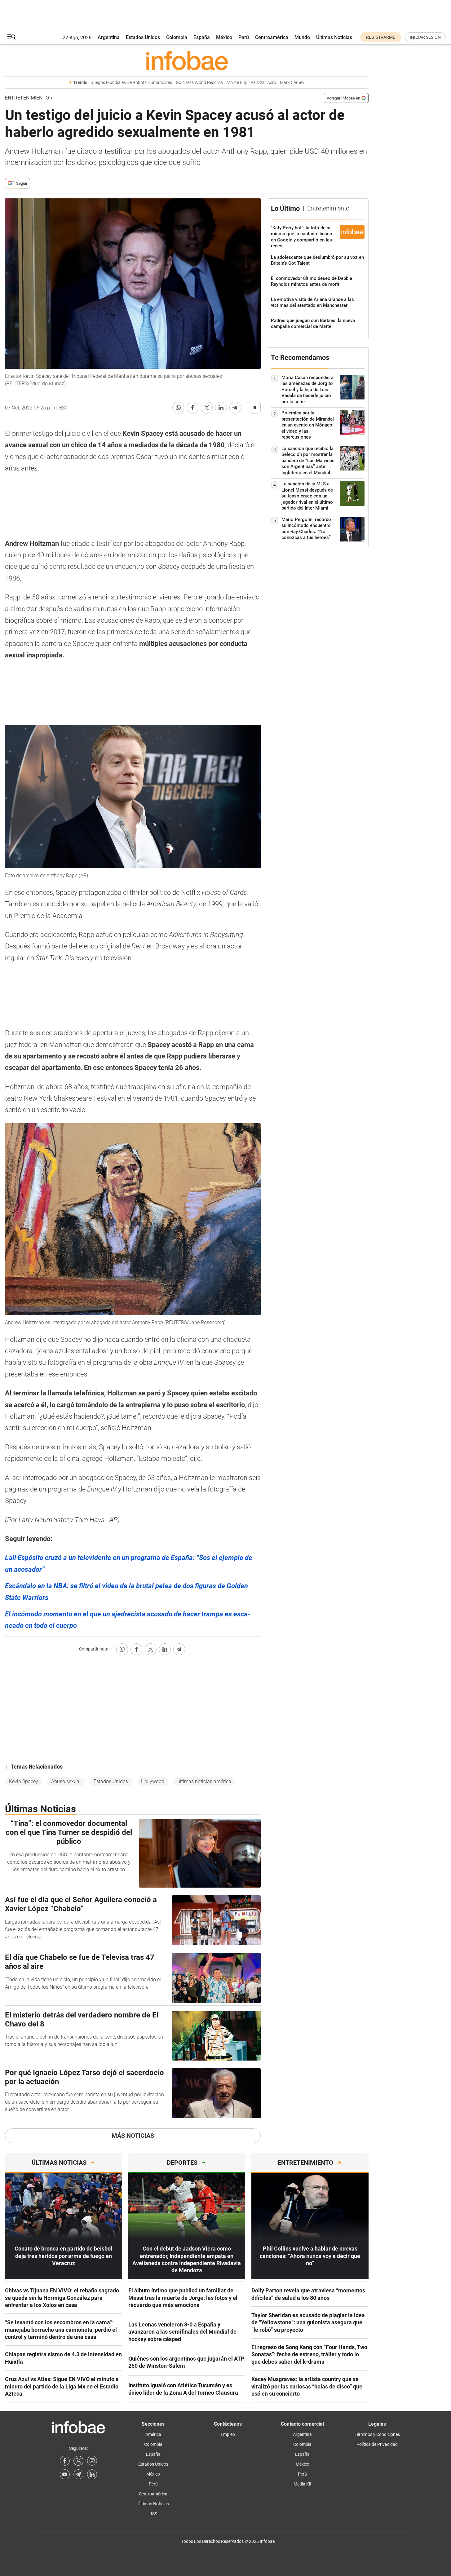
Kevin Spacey (24, 1781)
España (202, 37)
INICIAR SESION (425, 37)
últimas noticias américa (204, 1781)
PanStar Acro (263, 83)
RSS (153, 2514)
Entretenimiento (27, 98)
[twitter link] (78, 2461)
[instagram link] (92, 2461)
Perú (244, 37)
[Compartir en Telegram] (235, 408)
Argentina (109, 37)
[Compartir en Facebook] (192, 408)
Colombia (177, 37)
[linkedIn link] (92, 2474)
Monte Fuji (237, 83)
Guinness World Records (199, 83)
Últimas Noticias (334, 37)
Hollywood (153, 1781)
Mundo (302, 37)
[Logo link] (187, 60)
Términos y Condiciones (377, 2434)
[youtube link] (65, 2474)
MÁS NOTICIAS (133, 2136)
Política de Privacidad (377, 2444)
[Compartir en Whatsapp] (178, 408)
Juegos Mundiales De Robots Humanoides (131, 83)
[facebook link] (65, 2461)
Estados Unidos (143, 37)
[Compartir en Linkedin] (221, 408)
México (224, 37)
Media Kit (303, 2484)
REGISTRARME (381, 37)
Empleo (228, 2434)
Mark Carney (292, 83)
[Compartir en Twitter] (207, 408)
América (153, 2434)
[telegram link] (78, 2474)
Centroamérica (272, 37)
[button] (11, 37)
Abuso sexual (66, 1781)
